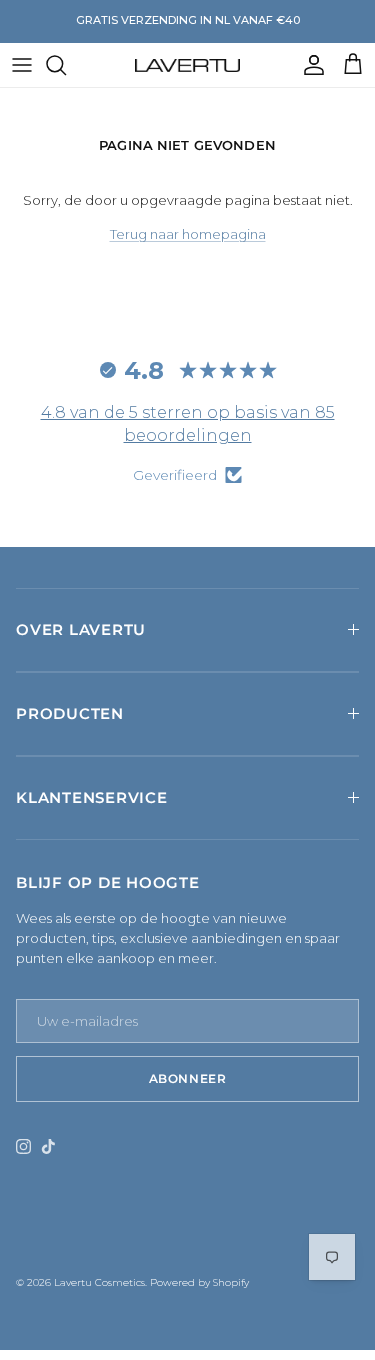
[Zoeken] (66, 65)
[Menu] (22, 65)
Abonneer (188, 1078)
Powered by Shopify (199, 1282)
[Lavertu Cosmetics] (187, 65)
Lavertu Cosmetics (99, 1282)
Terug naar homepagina (188, 234)
